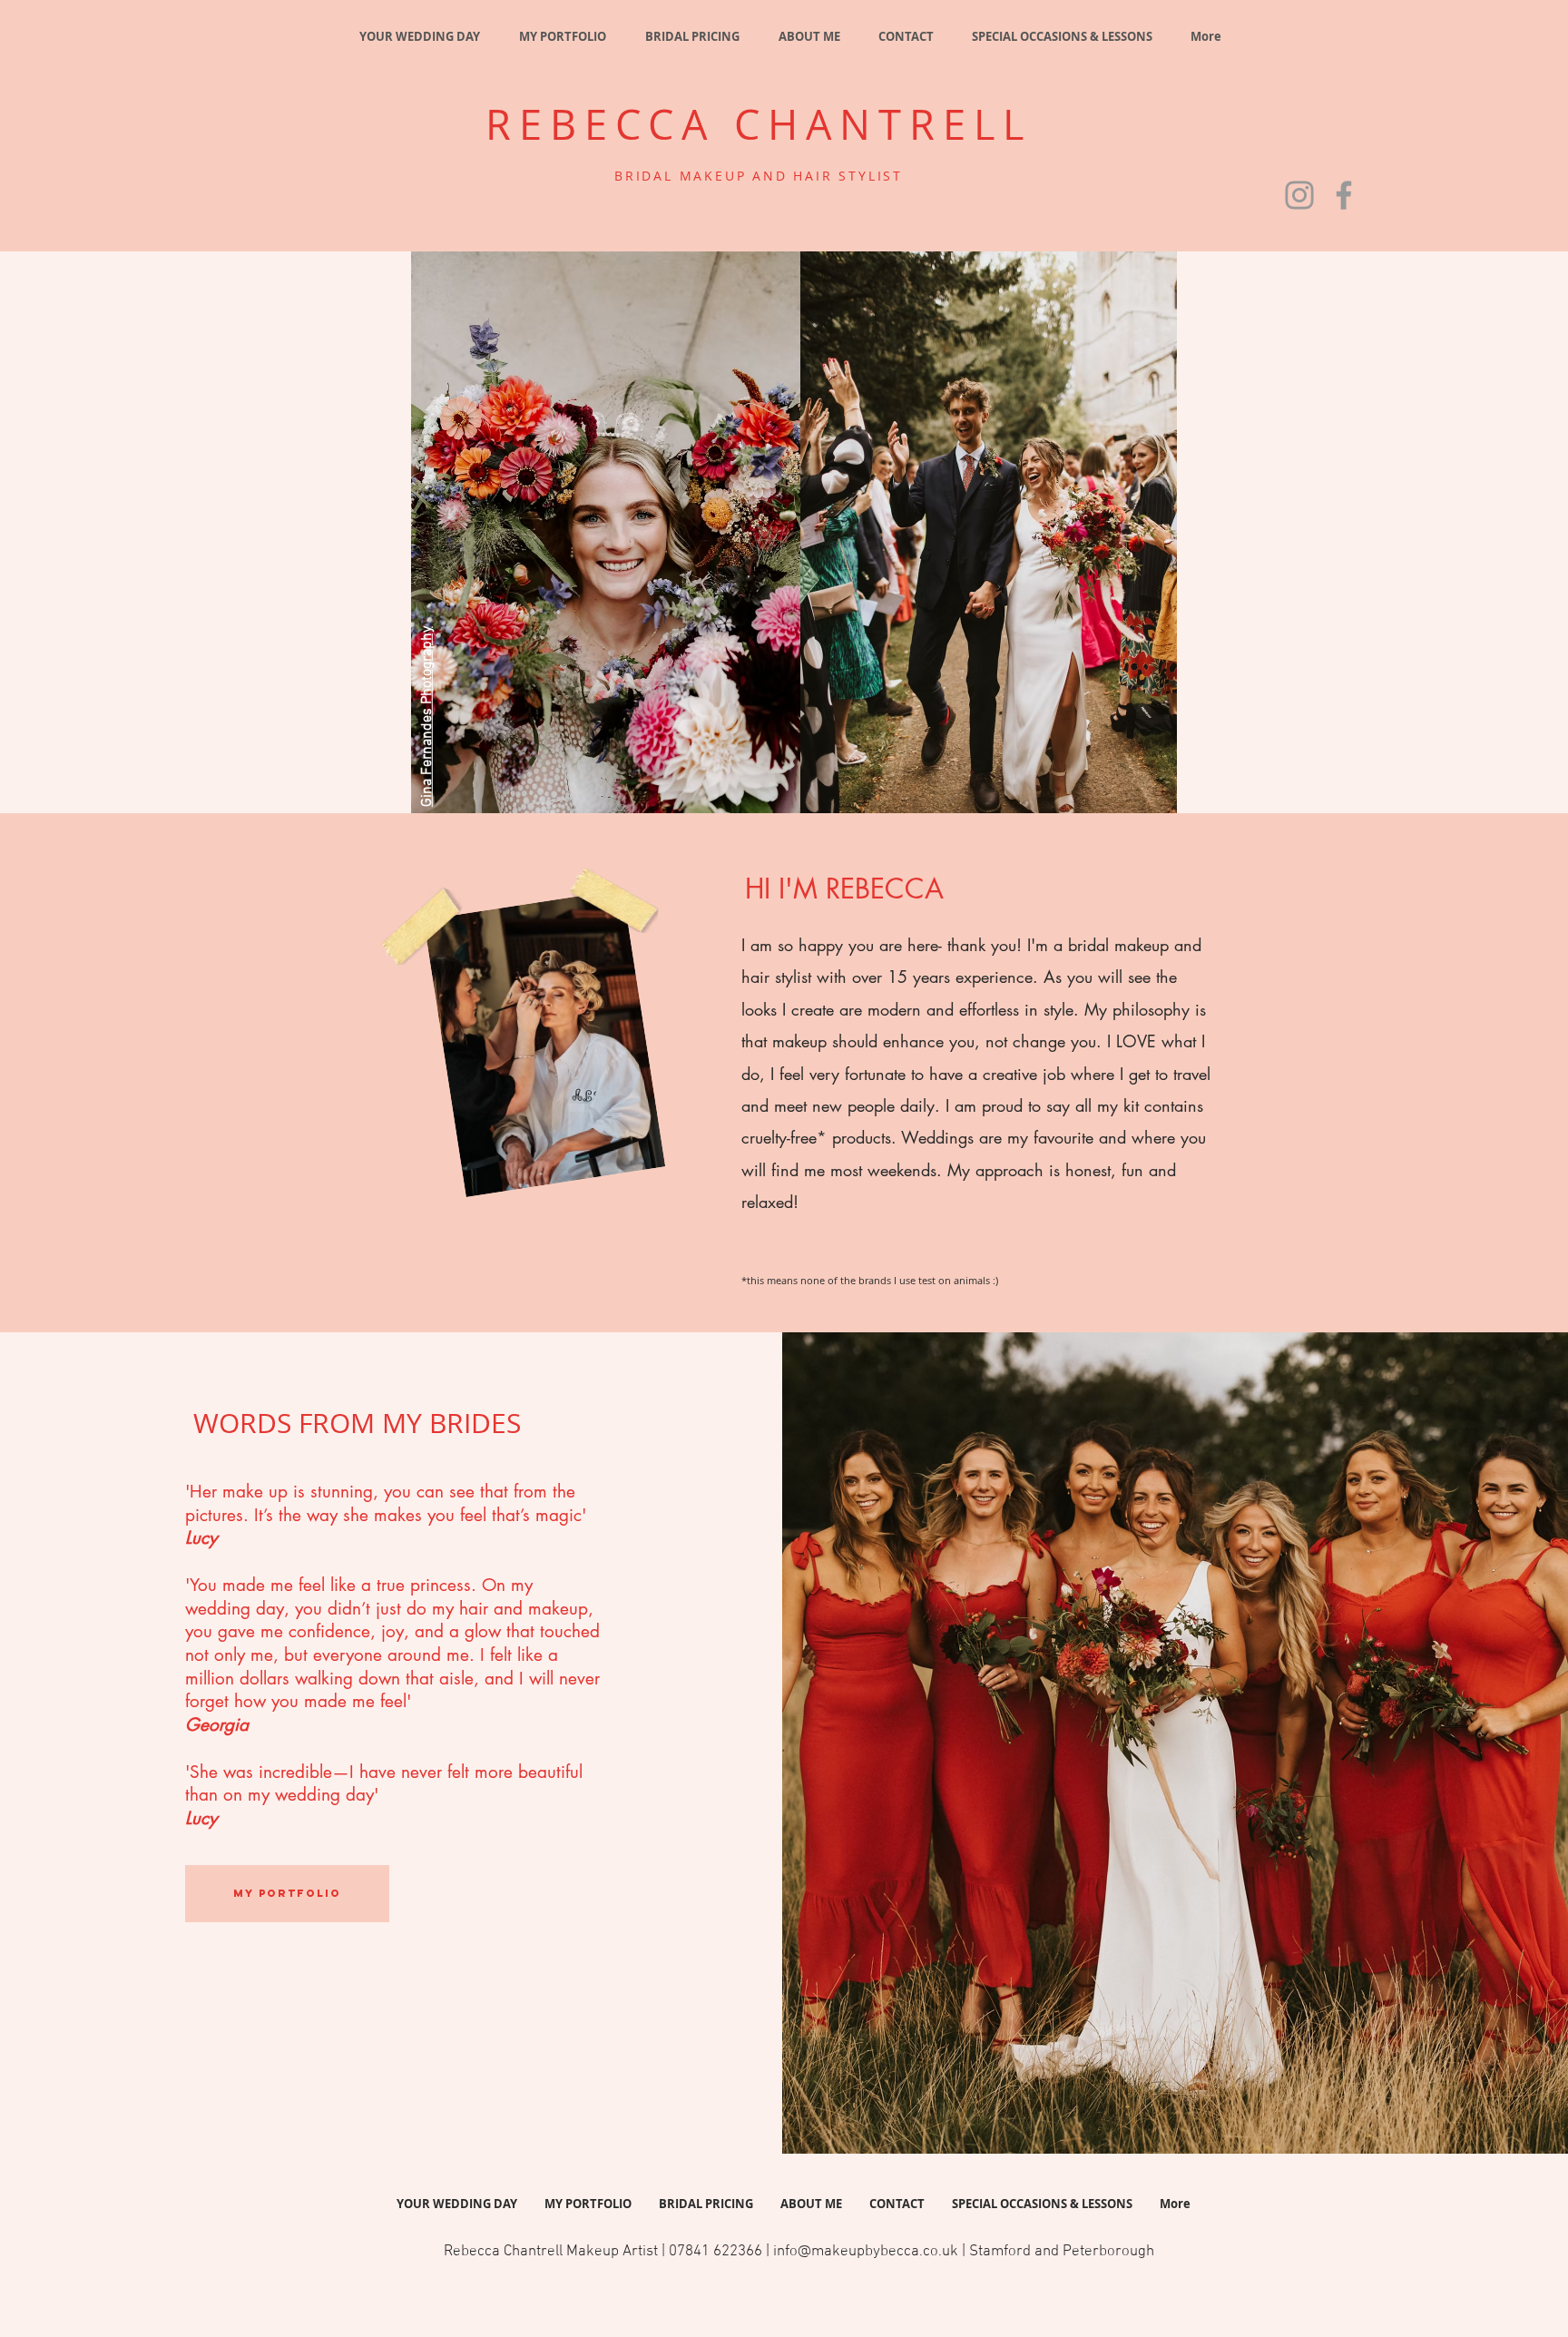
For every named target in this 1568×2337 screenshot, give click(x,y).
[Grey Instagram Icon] (1299, 195)
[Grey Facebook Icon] (1344, 195)
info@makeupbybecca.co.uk (866, 2252)
